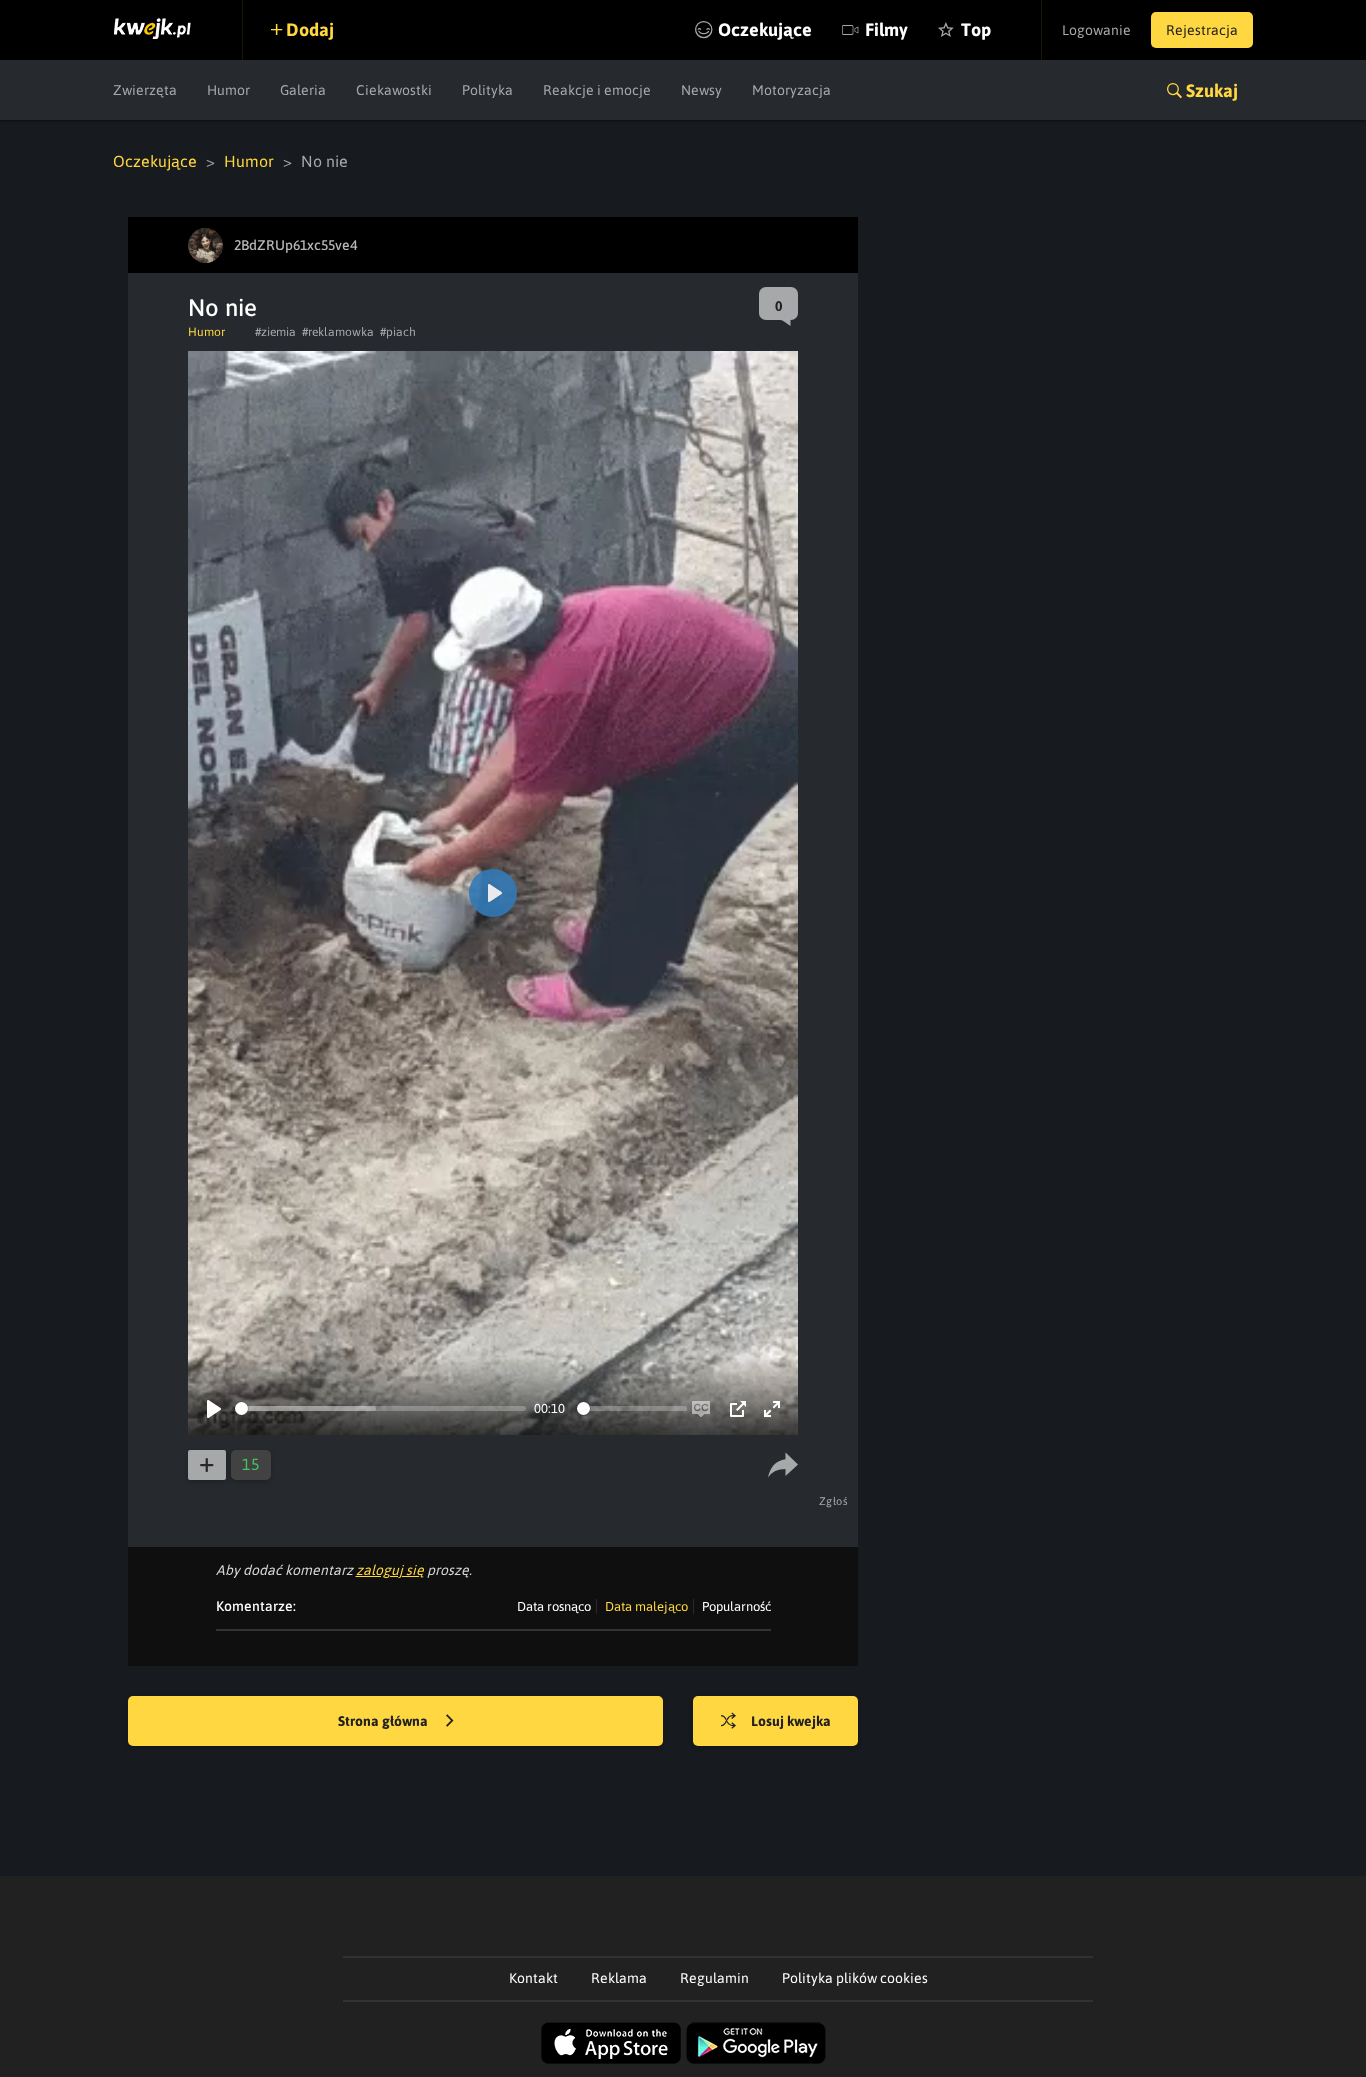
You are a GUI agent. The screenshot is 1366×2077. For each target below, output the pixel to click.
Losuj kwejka (791, 1721)
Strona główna (384, 1721)
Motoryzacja (791, 90)
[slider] (380, 1408)
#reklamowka (338, 332)
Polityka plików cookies (855, 1978)
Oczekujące (765, 29)
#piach (398, 332)
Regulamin (714, 1978)
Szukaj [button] (1212, 90)
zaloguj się (390, 1570)
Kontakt (533, 1978)
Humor (228, 90)
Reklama (619, 1978)
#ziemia (275, 332)
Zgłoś (834, 1501)
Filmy (886, 29)
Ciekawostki (394, 90)
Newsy (701, 90)
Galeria (303, 90)
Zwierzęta (145, 90)
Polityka (487, 90)
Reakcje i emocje (597, 90)
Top (976, 29)
